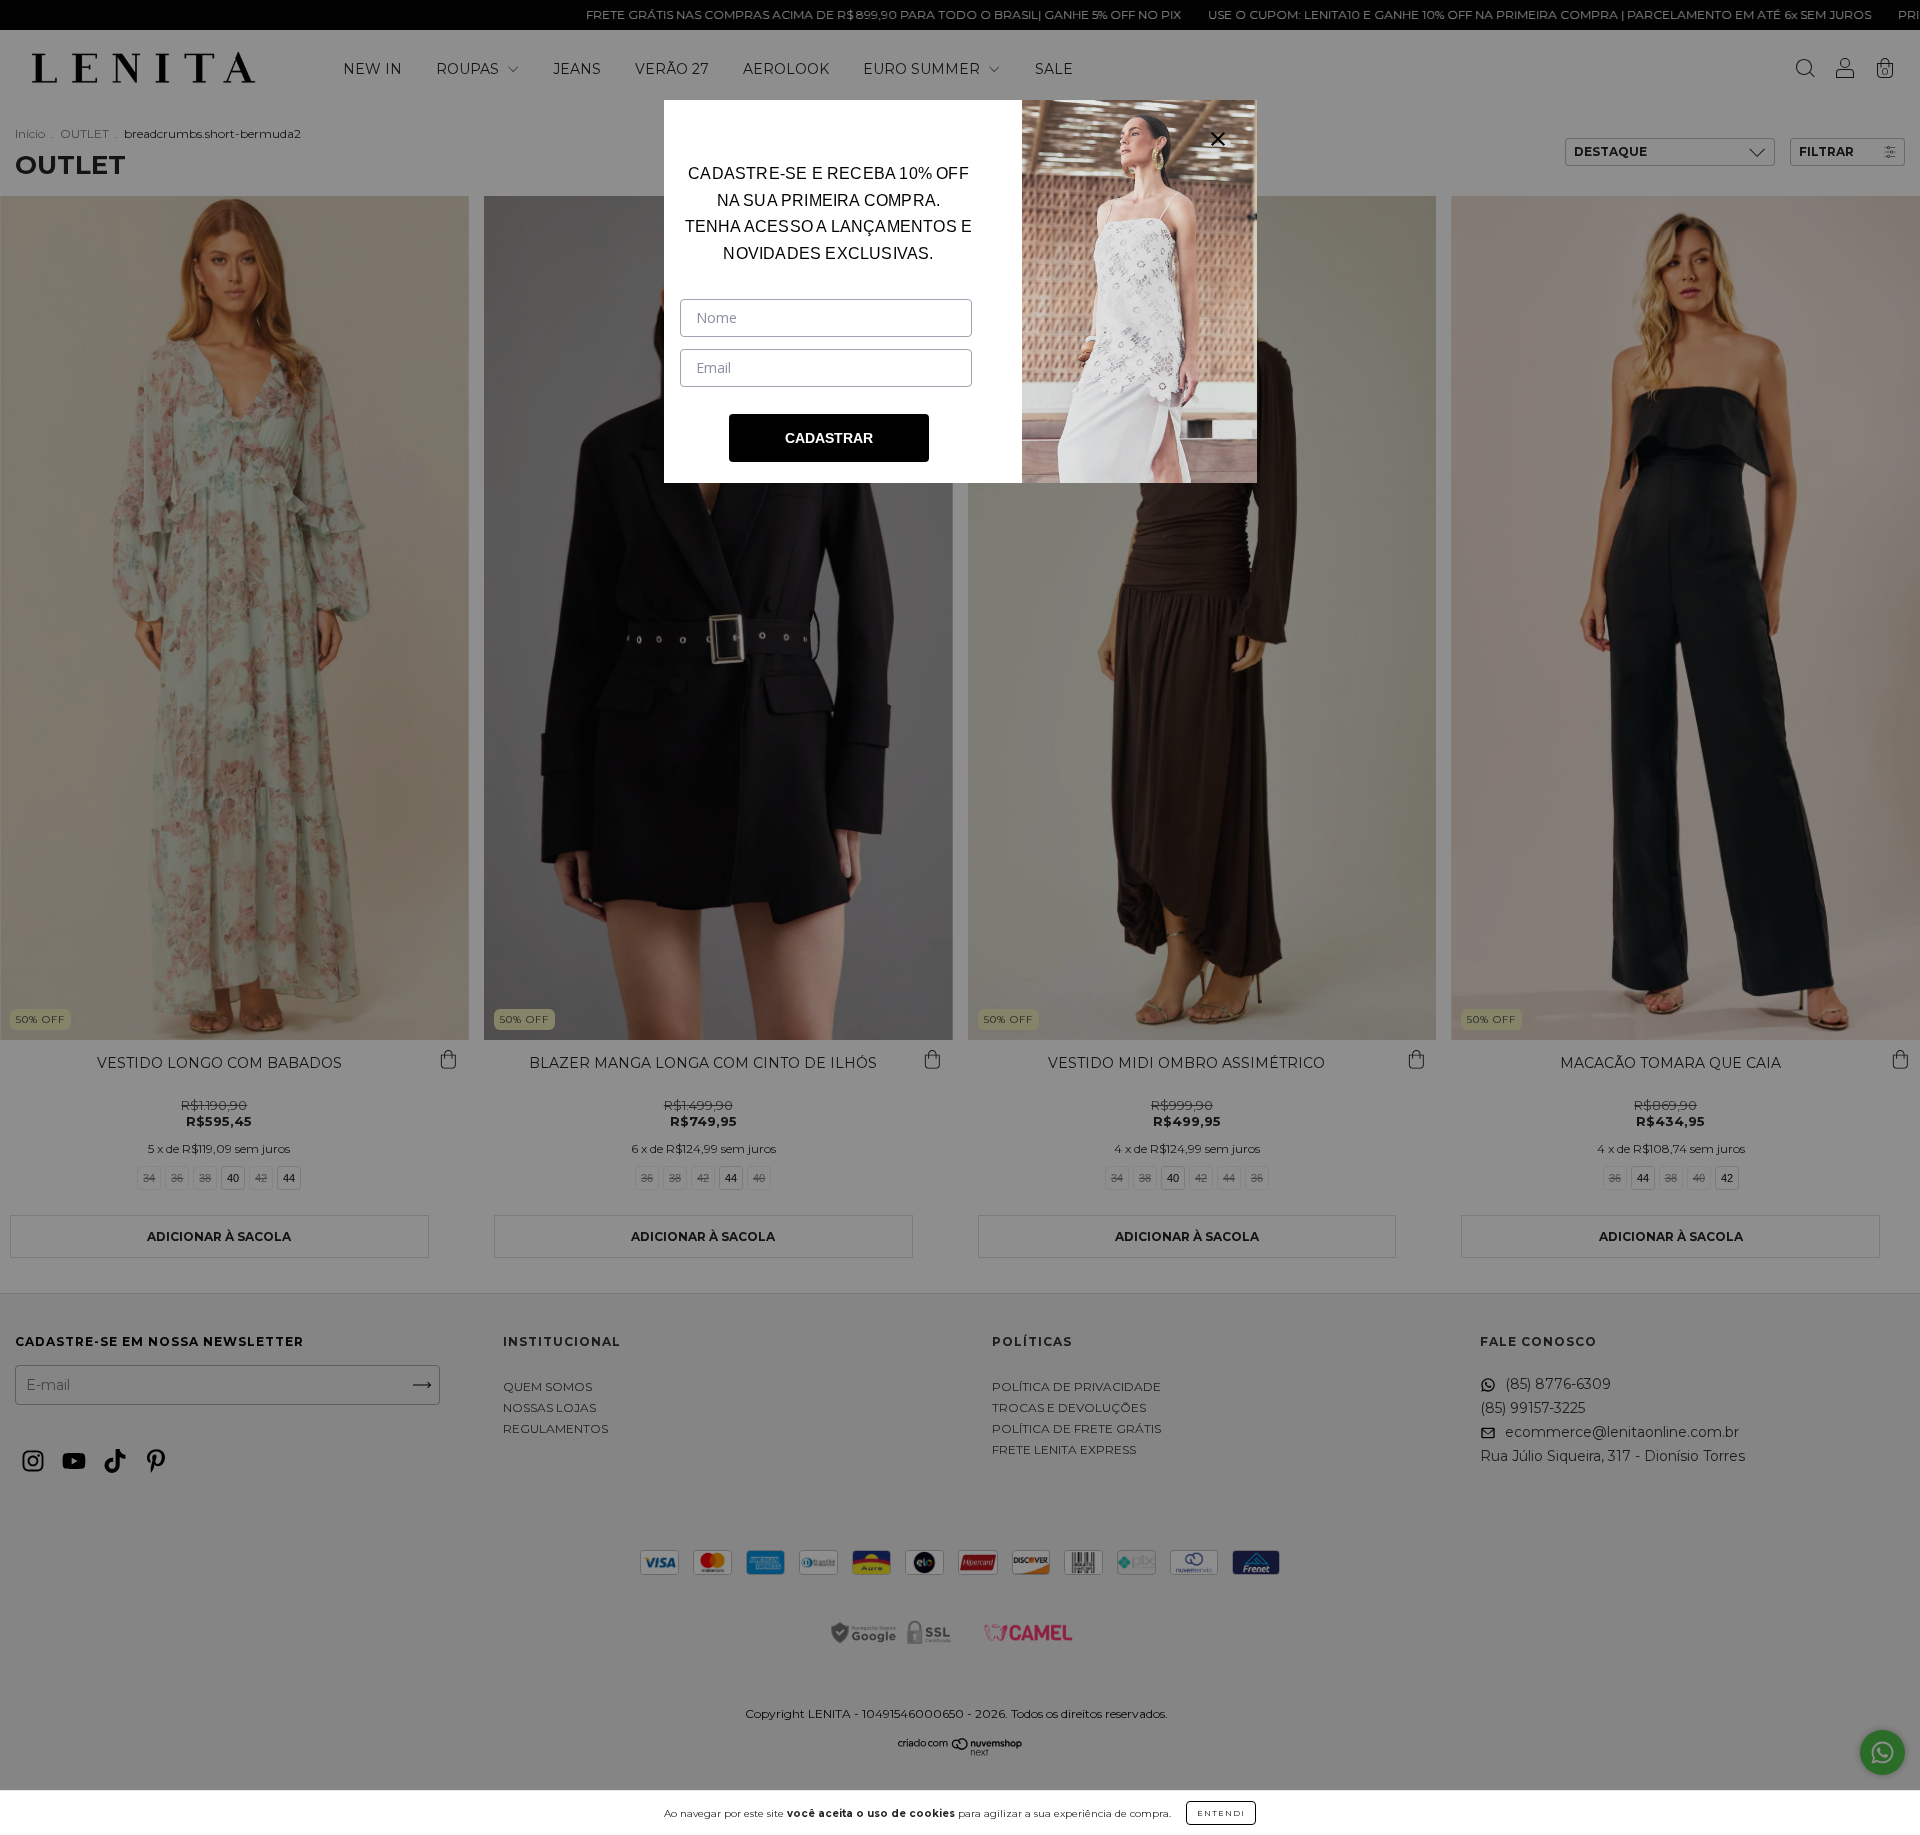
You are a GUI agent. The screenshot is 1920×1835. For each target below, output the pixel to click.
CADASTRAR (829, 438)
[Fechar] (1218, 139)
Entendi (1221, 1813)
